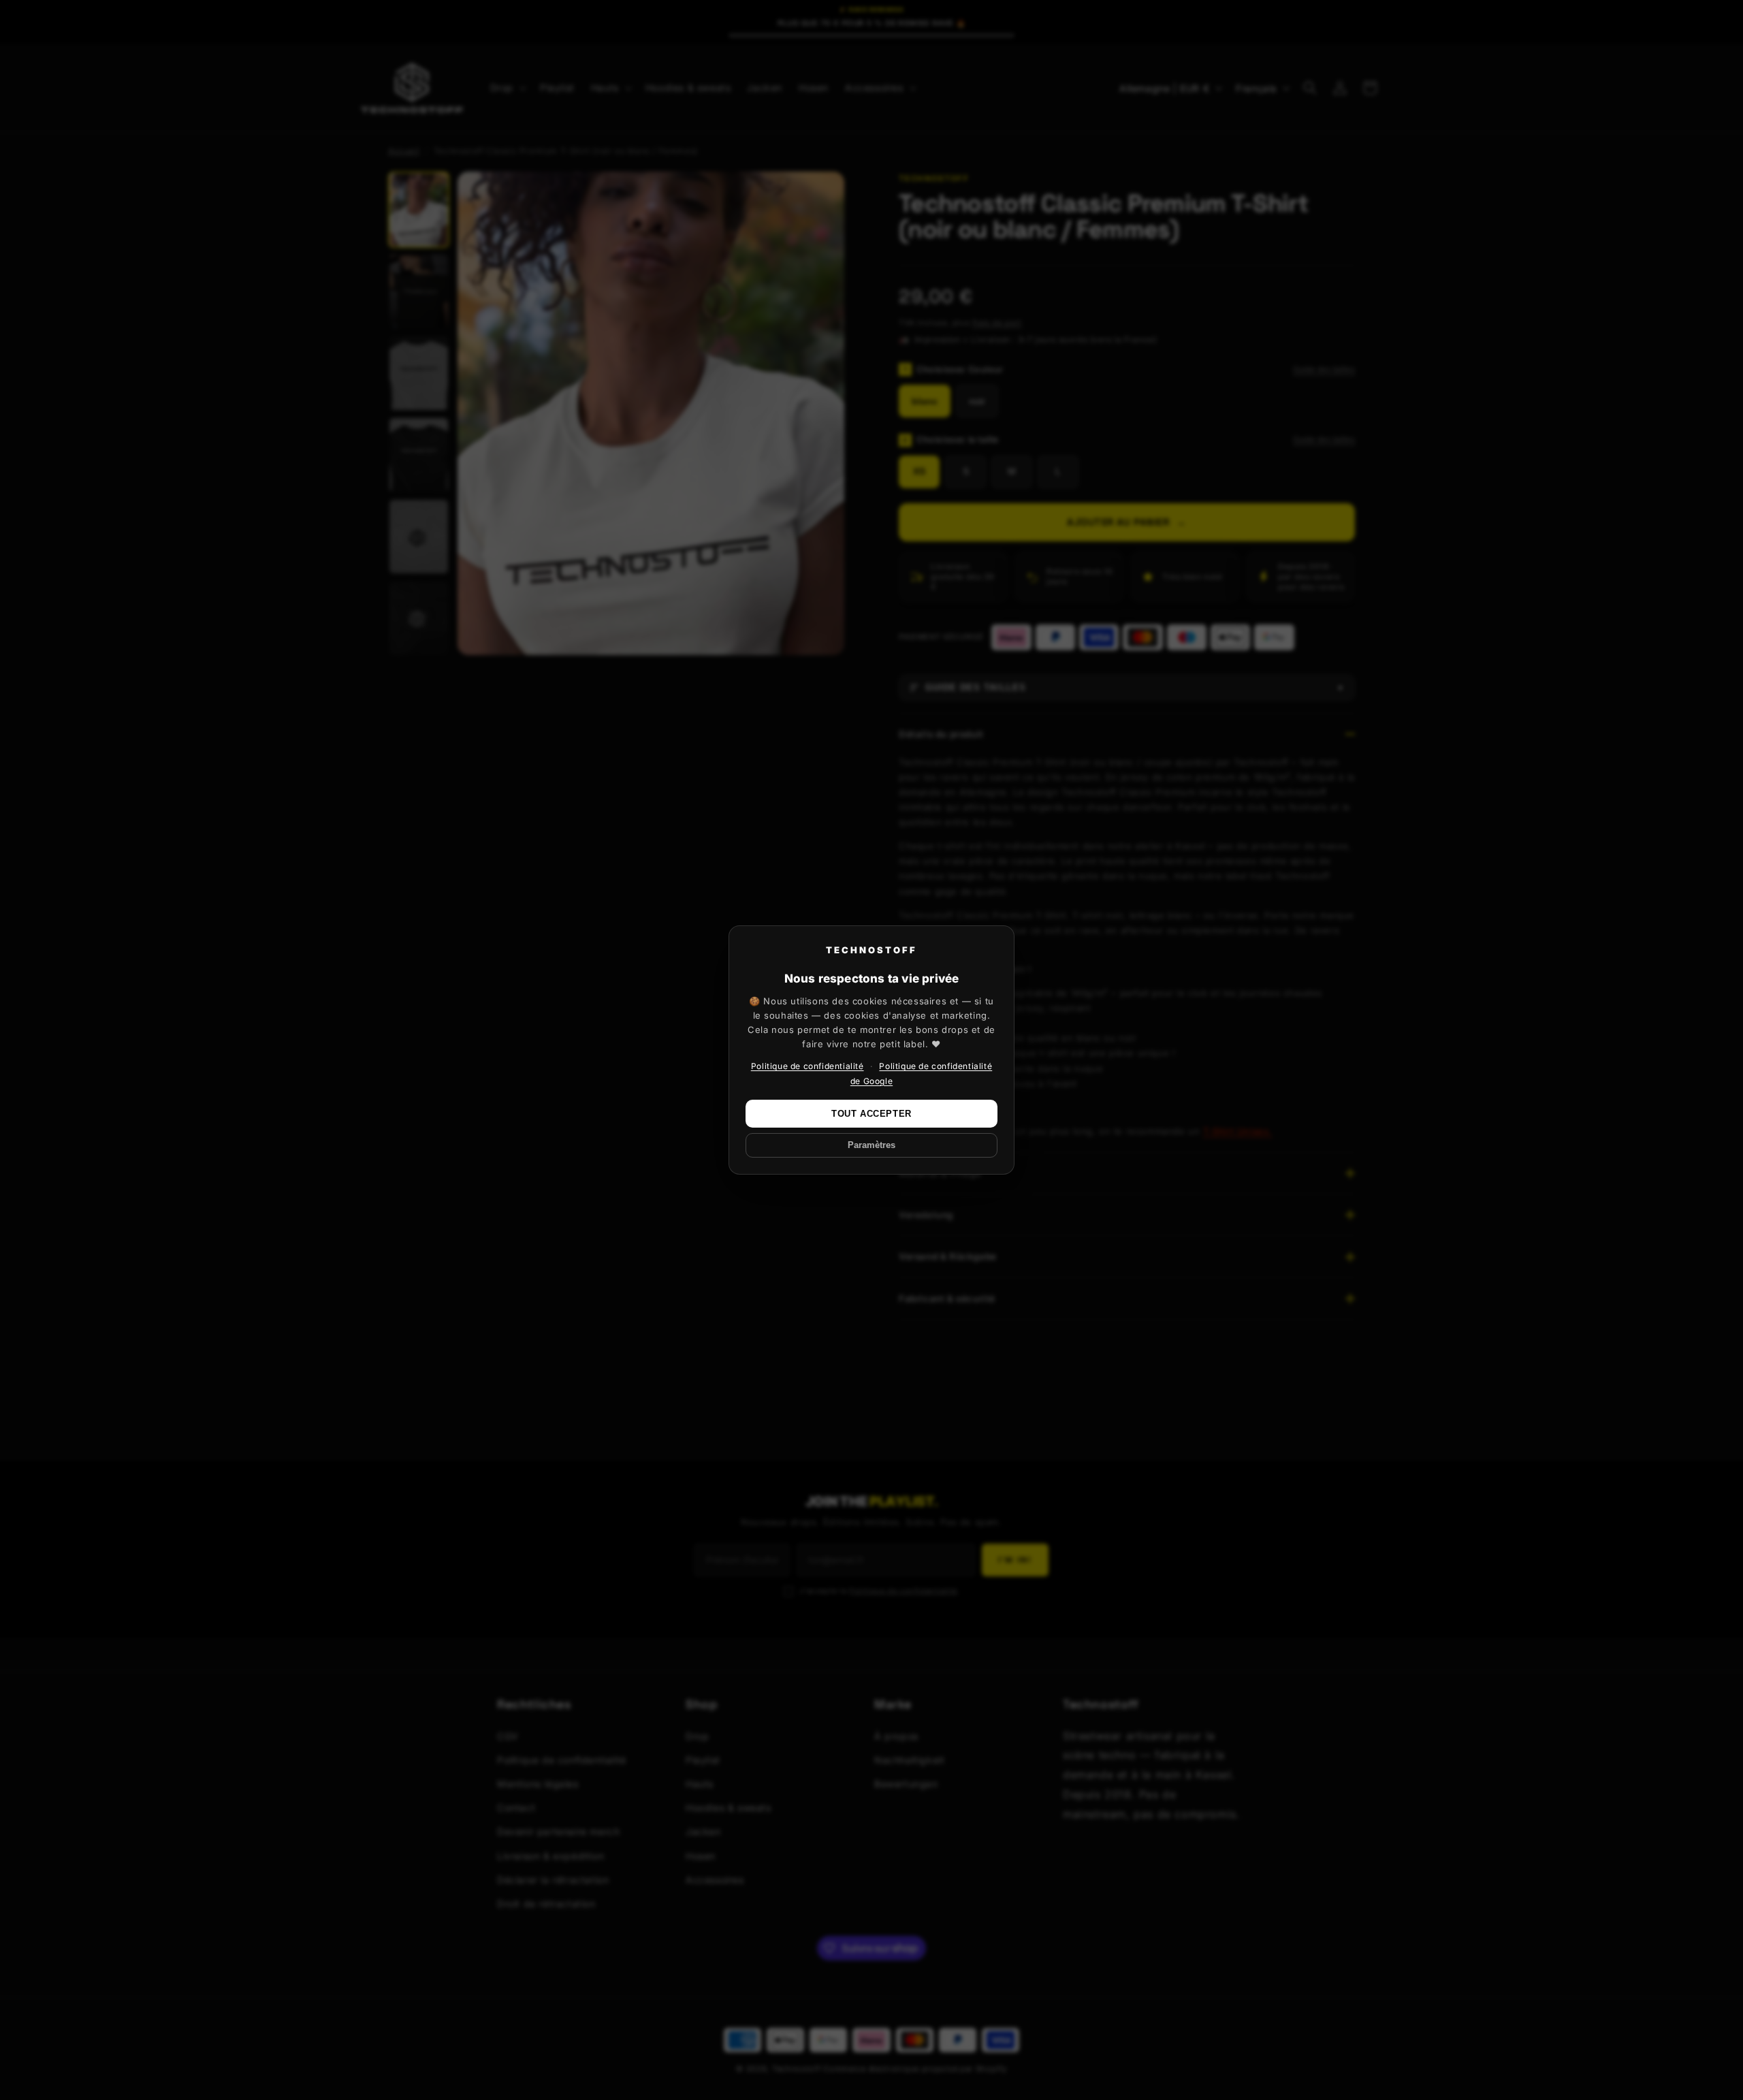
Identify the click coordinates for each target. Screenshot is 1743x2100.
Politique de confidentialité (807, 1066)
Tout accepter (871, 1114)
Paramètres (871, 1145)
